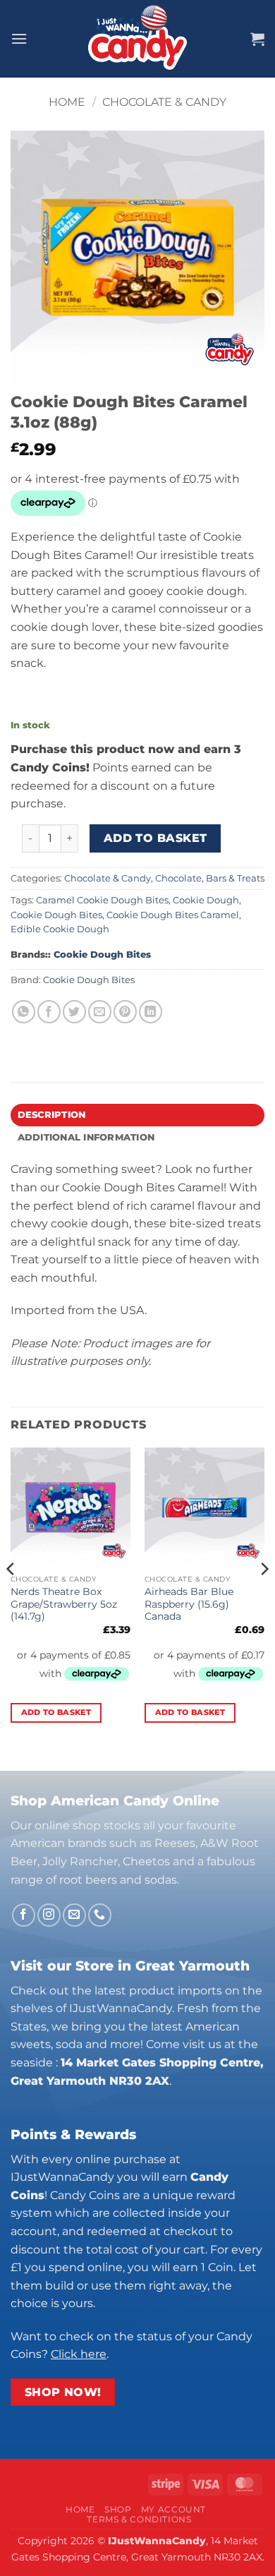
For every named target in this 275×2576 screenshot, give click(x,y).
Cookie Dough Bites (56, 915)
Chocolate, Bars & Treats (210, 878)
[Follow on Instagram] (49, 1915)
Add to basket (155, 838)
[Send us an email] (74, 1915)
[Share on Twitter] (74, 1012)
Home (67, 102)
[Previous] (11, 1597)
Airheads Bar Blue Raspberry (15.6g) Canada (189, 1604)
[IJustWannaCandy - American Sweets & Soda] (137, 39)
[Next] (264, 1597)
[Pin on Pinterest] (125, 1012)
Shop (118, 2509)
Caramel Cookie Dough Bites (102, 900)
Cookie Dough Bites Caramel (173, 915)
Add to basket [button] (56, 1712)
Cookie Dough (206, 900)
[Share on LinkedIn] (151, 1012)
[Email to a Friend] (100, 1012)
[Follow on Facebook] (24, 1915)
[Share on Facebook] (49, 1012)
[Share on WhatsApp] (24, 1012)
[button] (19, 38)
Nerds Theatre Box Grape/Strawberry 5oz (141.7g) (64, 1604)
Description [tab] (52, 1115)
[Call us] (100, 1915)
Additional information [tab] (86, 1137)
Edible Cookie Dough (60, 929)
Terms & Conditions (139, 2519)
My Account (173, 2509)
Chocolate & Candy (164, 102)
